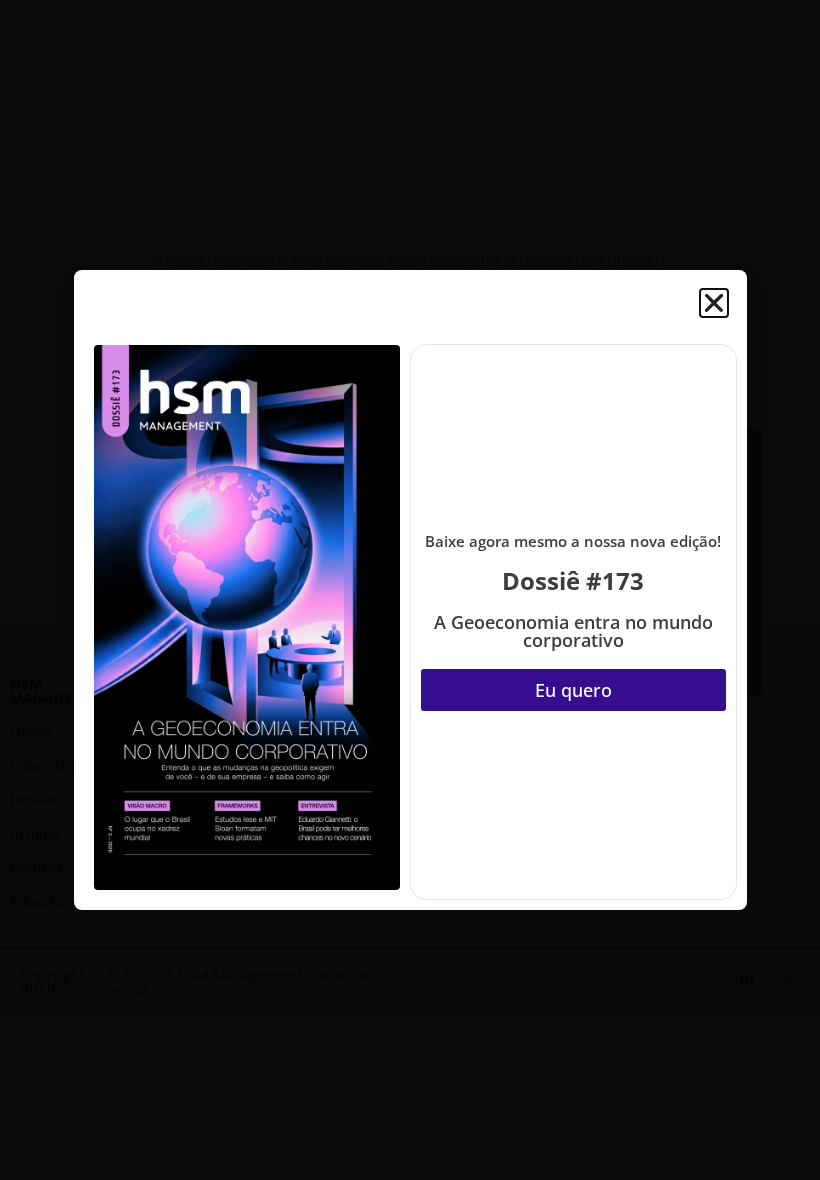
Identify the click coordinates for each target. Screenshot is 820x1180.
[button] (714, 303)
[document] (410, 590)
